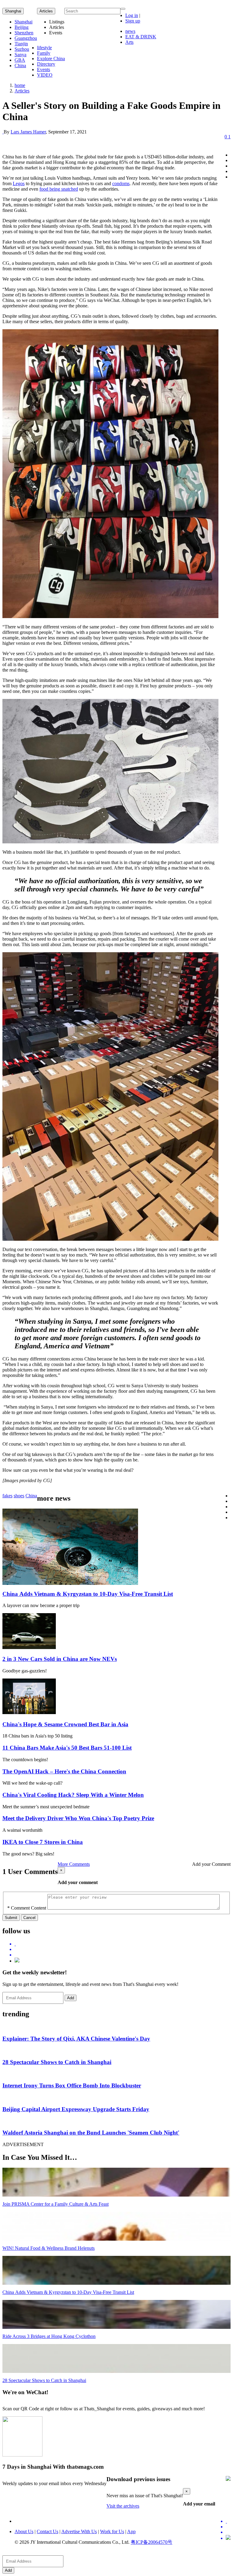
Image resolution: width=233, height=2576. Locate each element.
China (20, 66)
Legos (19, 183)
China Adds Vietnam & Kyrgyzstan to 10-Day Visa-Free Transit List (88, 1594)
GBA (20, 60)
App (131, 2531)
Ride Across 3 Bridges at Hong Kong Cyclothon (49, 2336)
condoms (121, 183)
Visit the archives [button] (123, 2506)
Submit (11, 1918)
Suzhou (22, 49)
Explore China (51, 59)
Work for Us (112, 2531)
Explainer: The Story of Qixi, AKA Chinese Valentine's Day (76, 2039)
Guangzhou (26, 38)
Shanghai (13, 11)
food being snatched (59, 189)
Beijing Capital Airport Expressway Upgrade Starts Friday (76, 2109)
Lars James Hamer (28, 132)
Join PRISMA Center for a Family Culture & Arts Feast (56, 2204)
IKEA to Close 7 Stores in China (43, 1842)
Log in (132, 15)
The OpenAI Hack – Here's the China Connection (64, 1771)
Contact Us (47, 2531)
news (130, 31)
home (20, 85)
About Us (24, 2531)
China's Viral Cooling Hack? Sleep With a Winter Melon (73, 1795)
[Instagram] (17, 1961)
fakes (7, 1496)
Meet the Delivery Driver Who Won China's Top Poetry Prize (78, 1818)
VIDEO (45, 75)
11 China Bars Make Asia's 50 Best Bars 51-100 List (67, 1748)
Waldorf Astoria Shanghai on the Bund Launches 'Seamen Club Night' (91, 2133)
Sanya (20, 55)
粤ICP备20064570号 (152, 2542)
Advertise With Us (79, 2531)
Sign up (133, 21)
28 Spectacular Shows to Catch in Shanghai (57, 2062)
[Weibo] (123, 1955)
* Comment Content (27, 1908)
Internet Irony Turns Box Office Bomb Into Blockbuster (72, 2085)
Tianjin (21, 44)
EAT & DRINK (141, 37)
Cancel (29, 1918)
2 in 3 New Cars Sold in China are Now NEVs (60, 1659)
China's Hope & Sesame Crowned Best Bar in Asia (65, 1724)
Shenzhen (24, 33)
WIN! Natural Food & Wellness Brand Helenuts (49, 2248)
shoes (19, 1496)
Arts (129, 42)
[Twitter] (123, 1944)
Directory (46, 64)
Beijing (22, 27)
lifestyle (44, 48)
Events (44, 69)
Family (44, 53)
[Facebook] (123, 1949)
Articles (22, 91)
